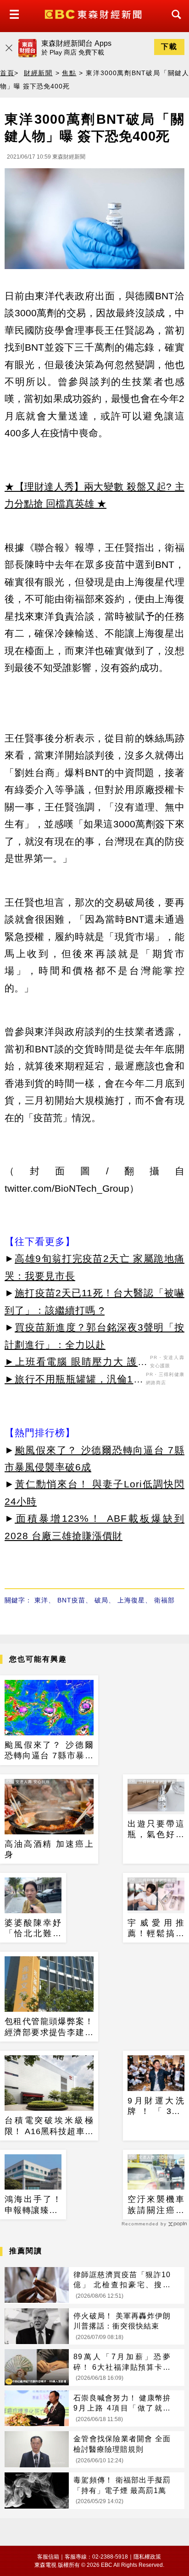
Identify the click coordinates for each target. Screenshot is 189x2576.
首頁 (7, 73)
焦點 (69, 73)
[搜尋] (174, 23)
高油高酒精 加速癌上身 (49, 1849)
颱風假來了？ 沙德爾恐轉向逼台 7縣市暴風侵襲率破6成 (49, 1751)
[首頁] (94, 14)
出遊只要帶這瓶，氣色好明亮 (156, 1830)
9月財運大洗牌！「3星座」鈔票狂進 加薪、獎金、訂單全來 (156, 2107)
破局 (101, 1600)
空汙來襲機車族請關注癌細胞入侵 (156, 2205)
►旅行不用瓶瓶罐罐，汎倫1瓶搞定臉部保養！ (74, 1381)
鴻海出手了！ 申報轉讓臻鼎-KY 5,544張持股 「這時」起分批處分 (33, 2205)
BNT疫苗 (71, 1600)
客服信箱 (48, 2557)
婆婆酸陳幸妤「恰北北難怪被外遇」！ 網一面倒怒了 (33, 1929)
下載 (169, 47)
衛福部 (164, 1600)
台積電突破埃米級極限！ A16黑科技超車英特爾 (49, 2126)
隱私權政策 (147, 2557)
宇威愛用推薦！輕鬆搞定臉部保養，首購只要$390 (156, 1929)
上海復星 (131, 1600)
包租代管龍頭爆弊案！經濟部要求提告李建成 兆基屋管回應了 (49, 2027)
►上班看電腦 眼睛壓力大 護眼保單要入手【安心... (76, 1363)
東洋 (41, 1600)
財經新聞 (38, 73)
